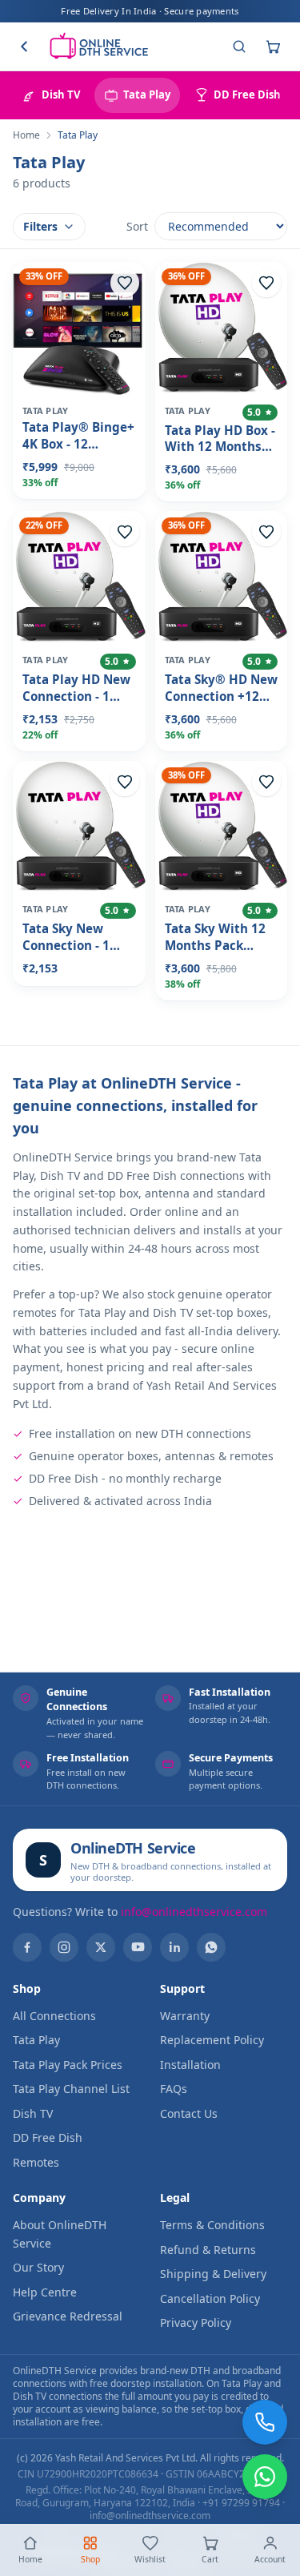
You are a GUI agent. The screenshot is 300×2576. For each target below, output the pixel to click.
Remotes (36, 2162)
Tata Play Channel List (71, 2089)
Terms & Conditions (212, 2225)
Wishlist (150, 2559)
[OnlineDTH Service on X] (101, 1947)
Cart (210, 2559)
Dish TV (33, 2113)
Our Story (38, 2267)
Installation (190, 2065)
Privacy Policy (196, 2322)
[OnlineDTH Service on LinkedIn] (174, 1947)
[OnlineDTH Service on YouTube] (138, 1947)
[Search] (239, 46)
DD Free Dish (48, 2137)
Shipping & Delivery (213, 2274)
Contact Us (189, 2113)
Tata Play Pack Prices (68, 2065)
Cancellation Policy (210, 2298)
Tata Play (36, 2040)
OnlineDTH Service (133, 1848)
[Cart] (273, 46)
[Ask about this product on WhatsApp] (265, 2477)
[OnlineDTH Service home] (98, 46)
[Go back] (24, 46)
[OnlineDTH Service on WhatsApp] (211, 1947)
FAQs (174, 2089)
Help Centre (45, 2292)
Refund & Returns (208, 2250)
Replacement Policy (212, 2040)
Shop (90, 2559)
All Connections (54, 2016)
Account (270, 2559)
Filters (40, 226)
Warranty (185, 2016)
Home (26, 135)
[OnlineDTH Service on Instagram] (64, 1947)
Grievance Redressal (68, 2316)
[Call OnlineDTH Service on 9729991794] (265, 2422)
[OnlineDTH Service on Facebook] (27, 1947)
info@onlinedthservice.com (194, 1912)
